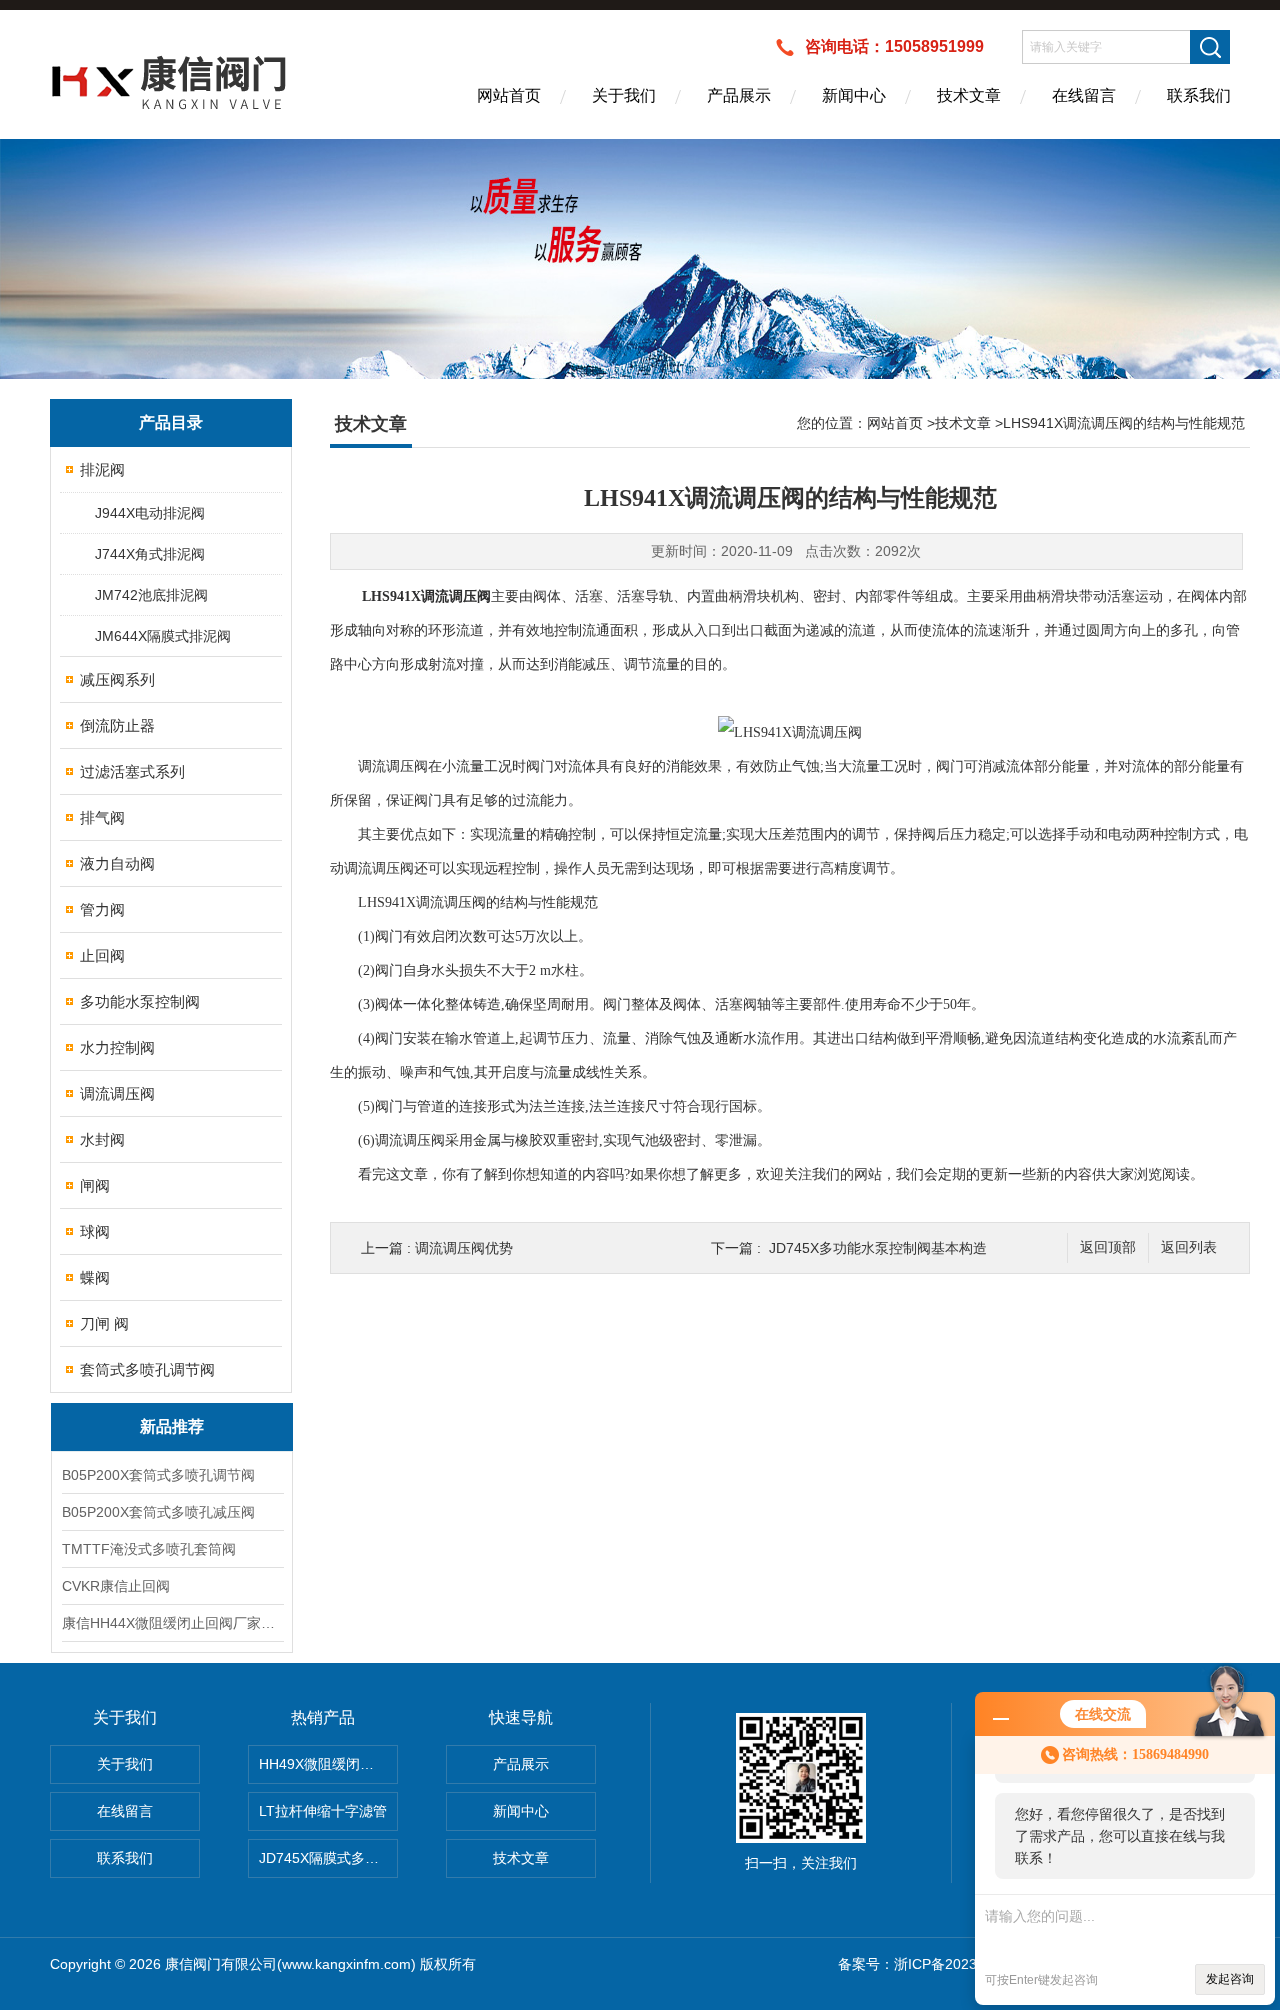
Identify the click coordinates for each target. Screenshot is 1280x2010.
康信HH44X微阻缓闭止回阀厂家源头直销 (172, 1623)
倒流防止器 (117, 725)
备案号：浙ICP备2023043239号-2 (945, 1964)
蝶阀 (95, 1277)
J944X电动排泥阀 (150, 513)
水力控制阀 (117, 1047)
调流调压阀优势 (464, 1248)
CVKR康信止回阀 (116, 1586)
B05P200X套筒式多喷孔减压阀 (158, 1512)
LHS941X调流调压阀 (426, 596)
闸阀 (95, 1185)
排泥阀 (102, 469)
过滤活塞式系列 (132, 771)
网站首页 (509, 95)
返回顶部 (1108, 1247)
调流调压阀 (117, 1093)
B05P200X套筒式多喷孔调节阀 (158, 1475)
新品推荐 (172, 1426)
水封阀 (102, 1139)
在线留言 (1084, 95)
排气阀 (102, 817)
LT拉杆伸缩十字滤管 (323, 1811)
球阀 (95, 1231)
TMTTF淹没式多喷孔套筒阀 (149, 1549)
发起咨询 (1230, 1979)
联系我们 (1199, 95)
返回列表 (1189, 1247)
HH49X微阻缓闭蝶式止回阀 (328, 1764)
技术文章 (969, 95)
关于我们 (624, 95)
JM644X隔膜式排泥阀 (163, 636)
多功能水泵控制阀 (140, 1001)
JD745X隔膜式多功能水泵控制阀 (328, 1858)
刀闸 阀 (104, 1323)
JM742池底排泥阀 (151, 595)
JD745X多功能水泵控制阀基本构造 (878, 1248)
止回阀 (102, 955)
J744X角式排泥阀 (150, 554)
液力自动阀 (117, 863)
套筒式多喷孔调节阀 (147, 1369)
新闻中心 (854, 95)
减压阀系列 (117, 679)
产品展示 (739, 95)
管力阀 (102, 909)
